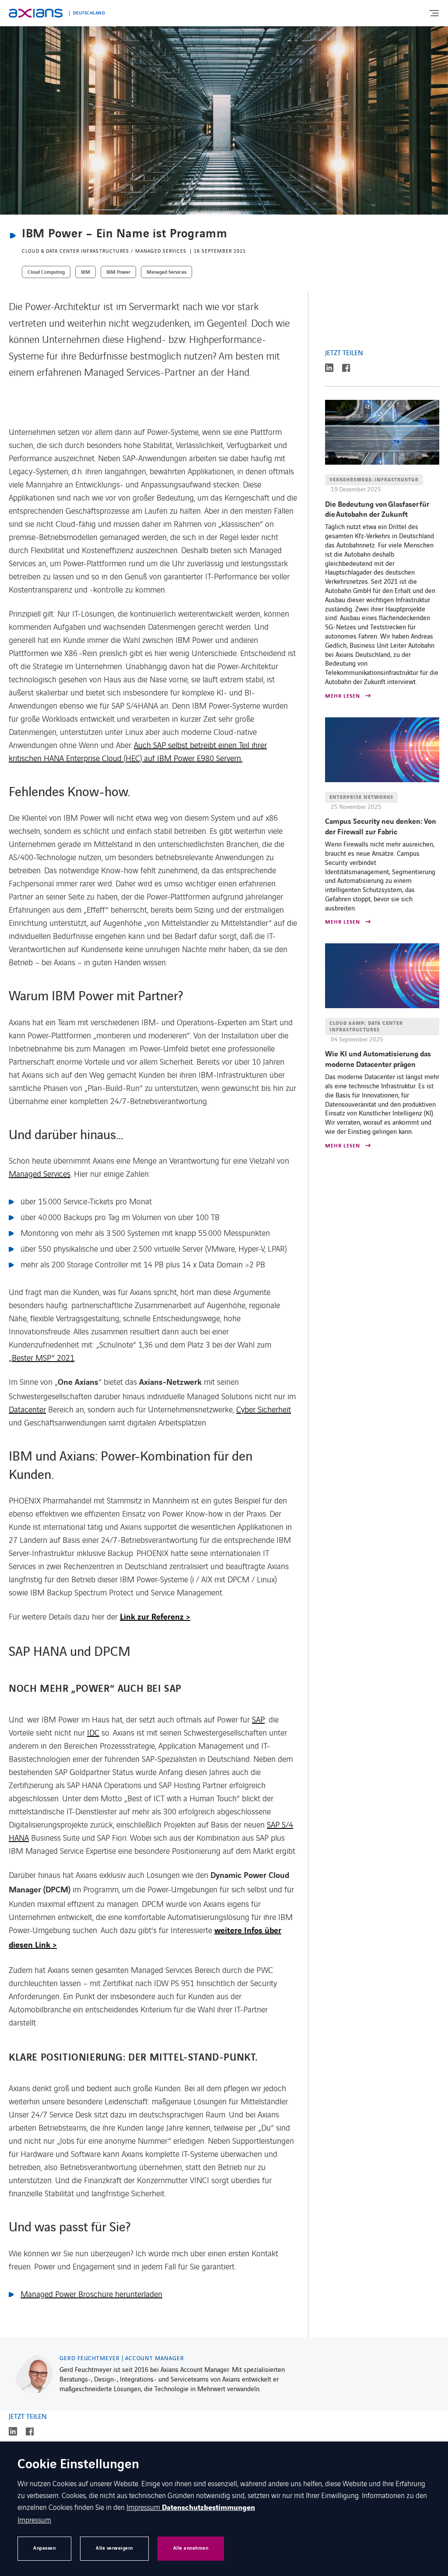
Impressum (144, 2507)
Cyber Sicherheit (264, 1409)
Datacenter (27, 1409)
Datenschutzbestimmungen (208, 2508)
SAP (258, 1719)
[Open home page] (36, 13)
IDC (93, 1732)
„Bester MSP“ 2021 (42, 1357)
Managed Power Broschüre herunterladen (91, 2294)
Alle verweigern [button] (114, 2548)
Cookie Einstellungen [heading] (78, 2465)
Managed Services (40, 1173)
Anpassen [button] (44, 2548)
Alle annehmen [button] (191, 2548)
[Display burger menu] (434, 13)
